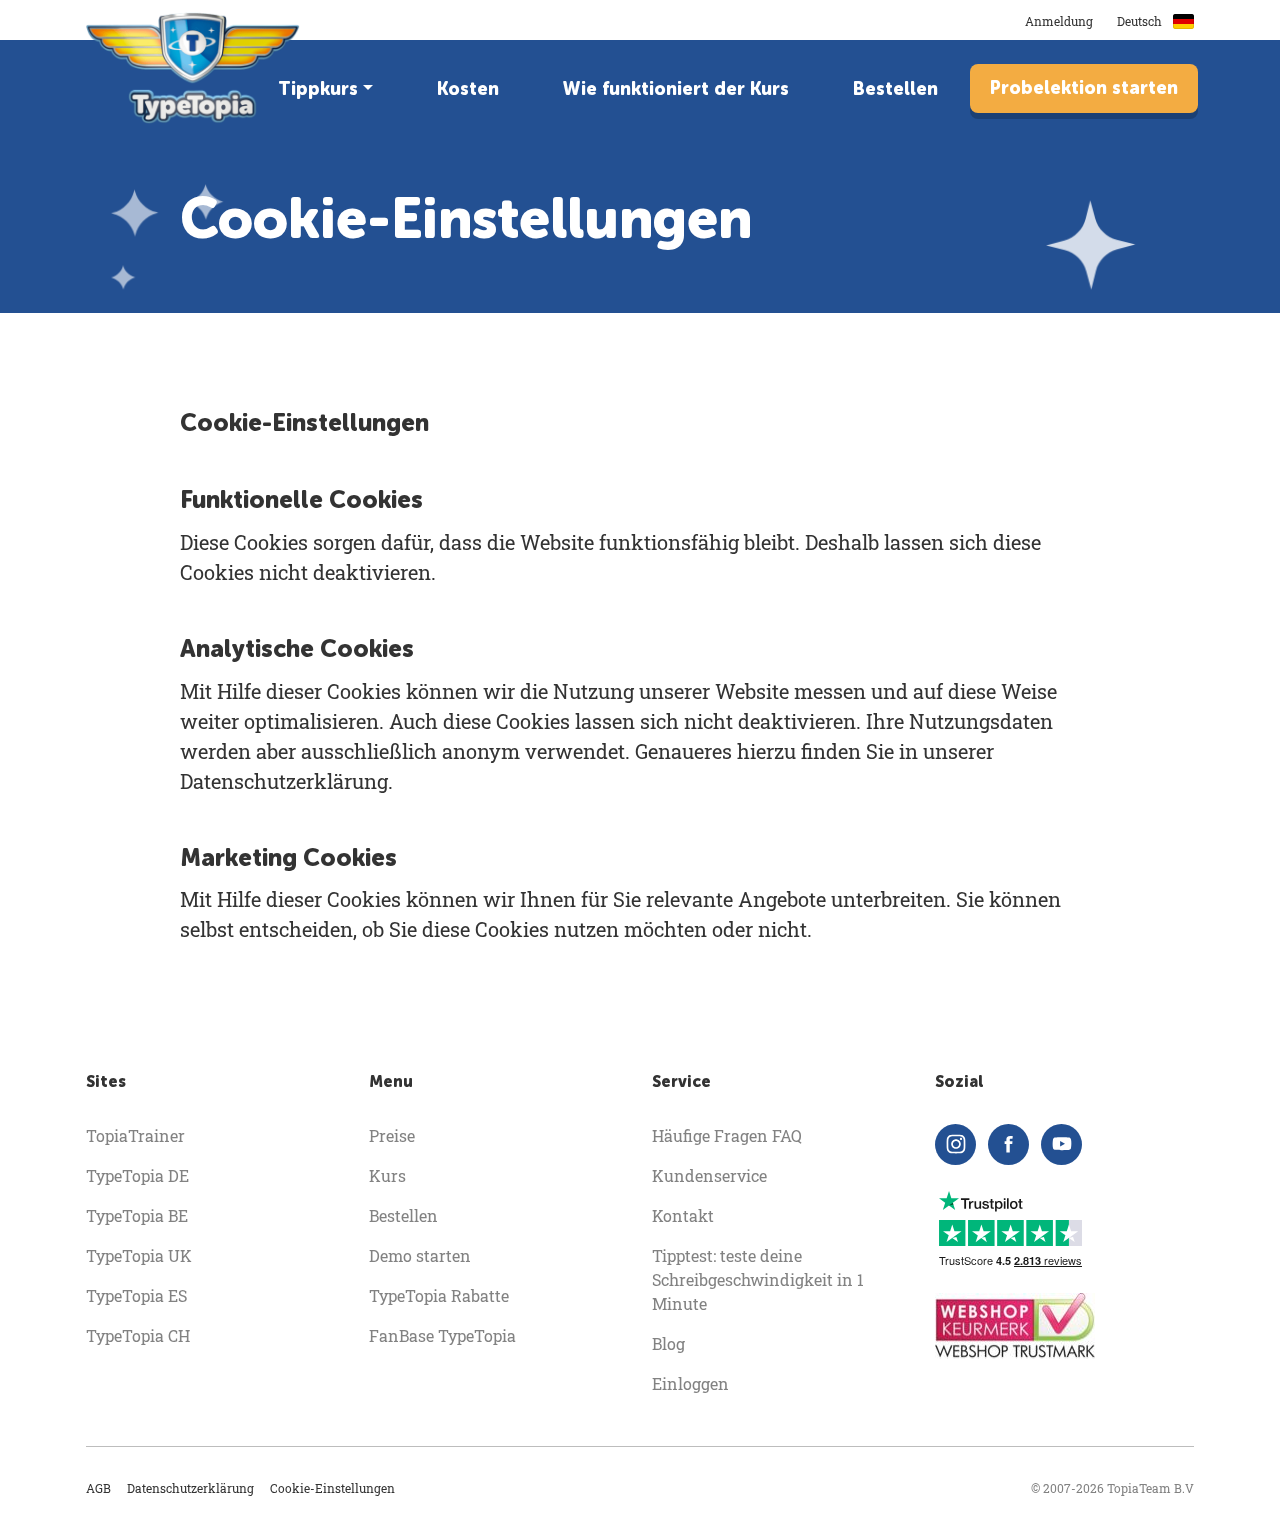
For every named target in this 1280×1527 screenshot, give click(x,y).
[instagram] (955, 1144)
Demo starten (420, 1255)
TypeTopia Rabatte (439, 1295)
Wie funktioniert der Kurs (676, 89)
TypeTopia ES (136, 1295)
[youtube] (1061, 1144)
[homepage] (194, 68)
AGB (98, 1488)
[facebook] (1008, 1144)
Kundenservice (709, 1175)
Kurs (387, 1175)
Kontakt (683, 1215)
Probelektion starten (1084, 88)
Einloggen (690, 1383)
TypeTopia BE (137, 1215)
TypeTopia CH (138, 1335)
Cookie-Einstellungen (332, 1488)
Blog (668, 1343)
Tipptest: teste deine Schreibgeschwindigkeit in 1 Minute (758, 1279)
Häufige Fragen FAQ (727, 1135)
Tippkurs (318, 89)
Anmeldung (1059, 21)
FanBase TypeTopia (442, 1335)
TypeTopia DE (137, 1175)
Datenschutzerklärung (190, 1488)
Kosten (468, 89)
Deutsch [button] (1141, 21)
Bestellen (895, 89)
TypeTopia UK (139, 1255)
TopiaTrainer (135, 1135)
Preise (392, 1135)
